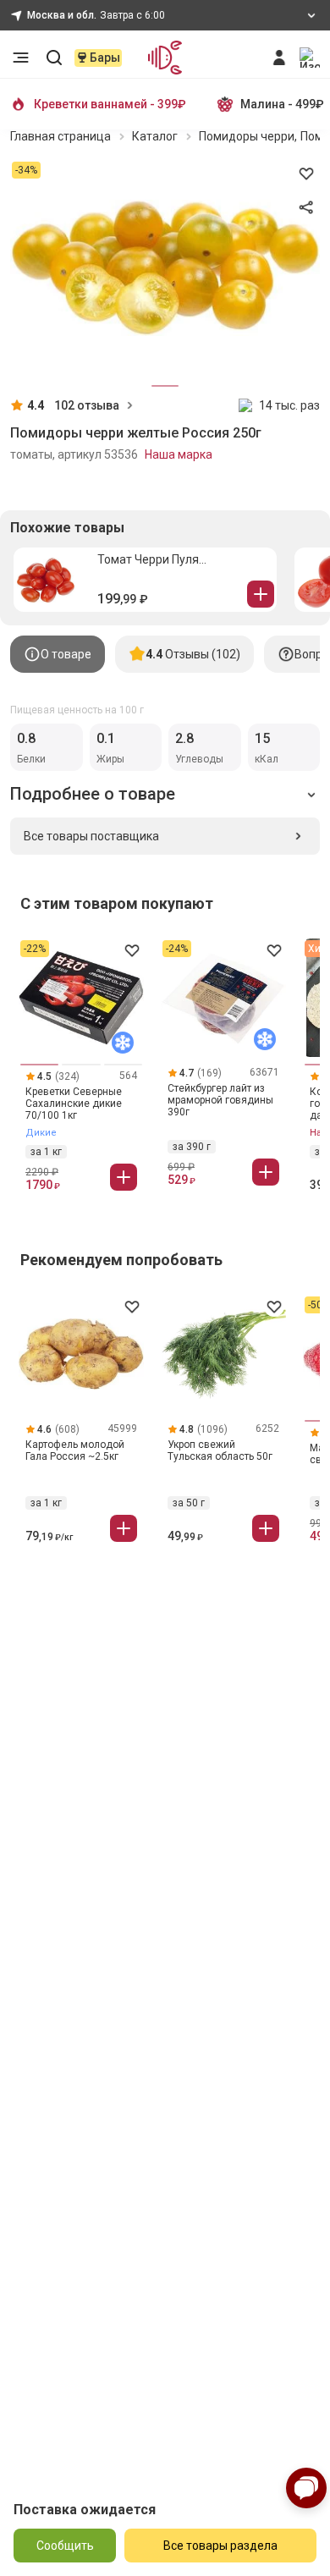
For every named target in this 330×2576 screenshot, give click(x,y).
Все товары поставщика (91, 836)
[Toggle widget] (306, 2488)
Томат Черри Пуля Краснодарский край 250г (169, 560)
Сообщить (65, 2546)
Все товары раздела (220, 2546)
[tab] (58, 654)
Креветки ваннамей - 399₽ (110, 104)
